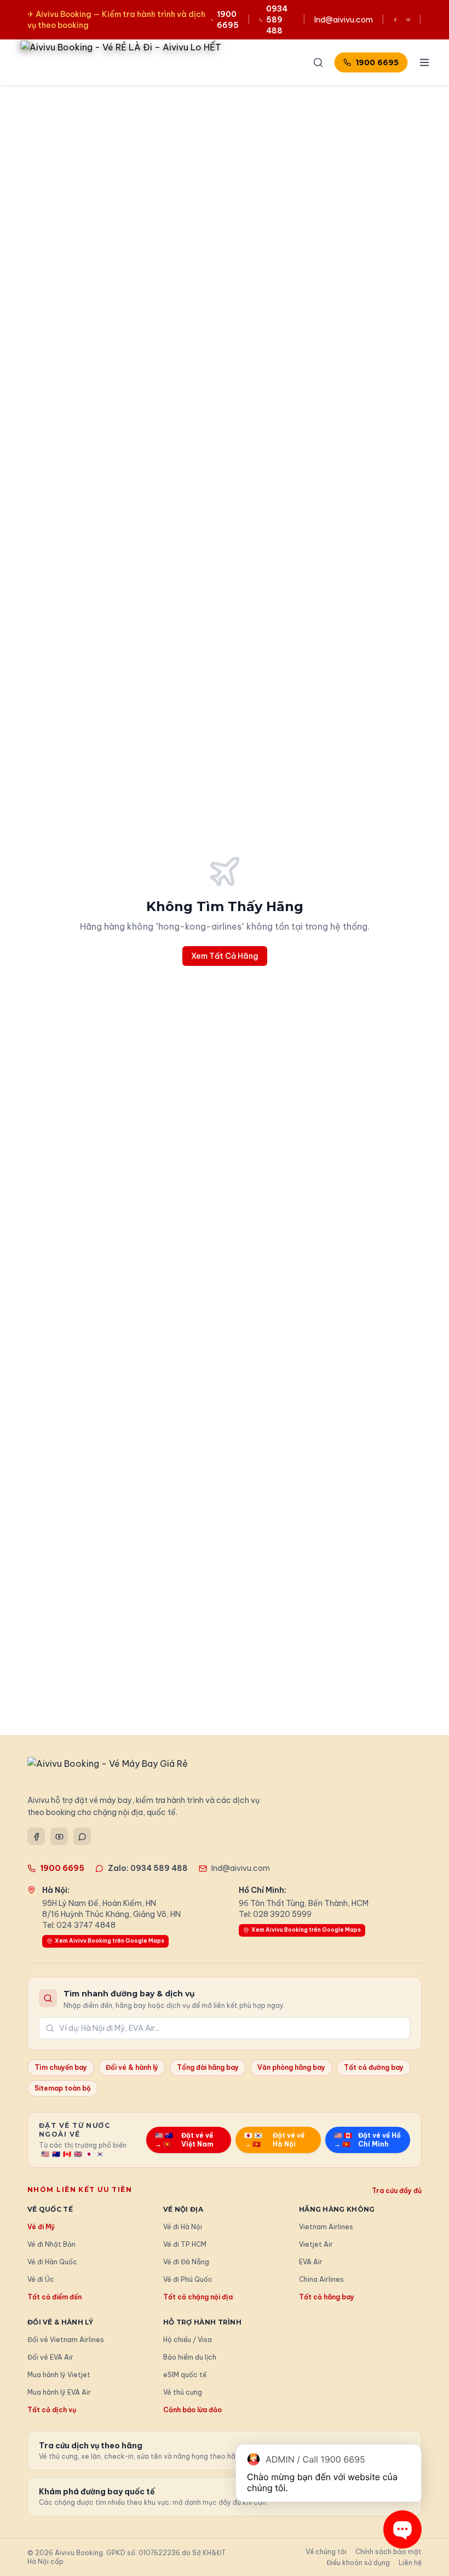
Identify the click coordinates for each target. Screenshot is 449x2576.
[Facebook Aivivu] (395, 20)
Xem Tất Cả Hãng (225, 956)
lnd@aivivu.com (344, 20)
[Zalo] (82, 1836)
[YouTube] (59, 1836)
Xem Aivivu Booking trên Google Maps (110, 1941)
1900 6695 (377, 62)
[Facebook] (36, 1836)
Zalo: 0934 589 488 (148, 1868)
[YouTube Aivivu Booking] (408, 20)
